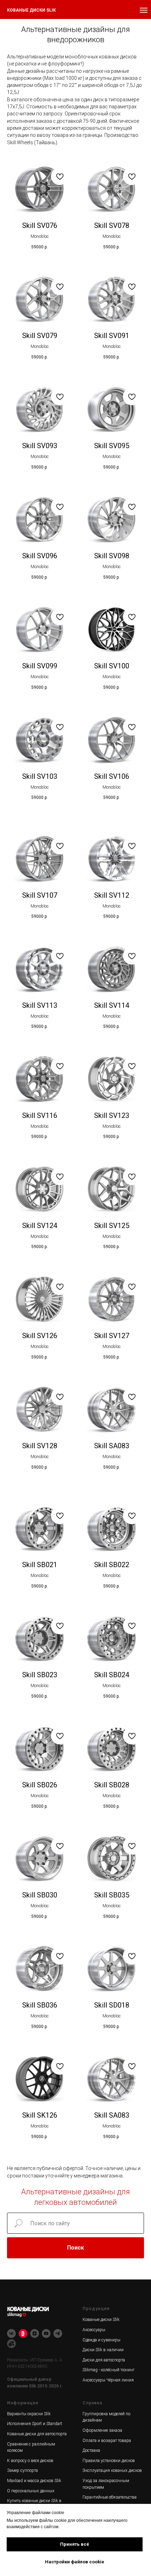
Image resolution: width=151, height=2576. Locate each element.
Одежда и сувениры (101, 2340)
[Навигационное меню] (144, 10)
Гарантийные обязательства (110, 2497)
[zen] (35, 2333)
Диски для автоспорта (104, 2360)
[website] (11, 2344)
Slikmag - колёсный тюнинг (109, 2370)
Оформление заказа (102, 2430)
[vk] (11, 2333)
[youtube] (46, 2333)
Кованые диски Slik (101, 2320)
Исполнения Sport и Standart (35, 2424)
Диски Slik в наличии (103, 2350)
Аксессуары (94, 2330)
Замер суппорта (22, 2470)
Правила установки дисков (109, 2461)
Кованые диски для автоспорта (37, 2434)
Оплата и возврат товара (107, 2441)
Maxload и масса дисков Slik (34, 2481)
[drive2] (23, 2333)
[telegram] (58, 2333)
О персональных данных (31, 2491)
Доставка (91, 2450)
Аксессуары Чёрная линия (108, 2380)
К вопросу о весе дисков (30, 2461)
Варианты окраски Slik (29, 2414)
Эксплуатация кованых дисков (112, 2470)
